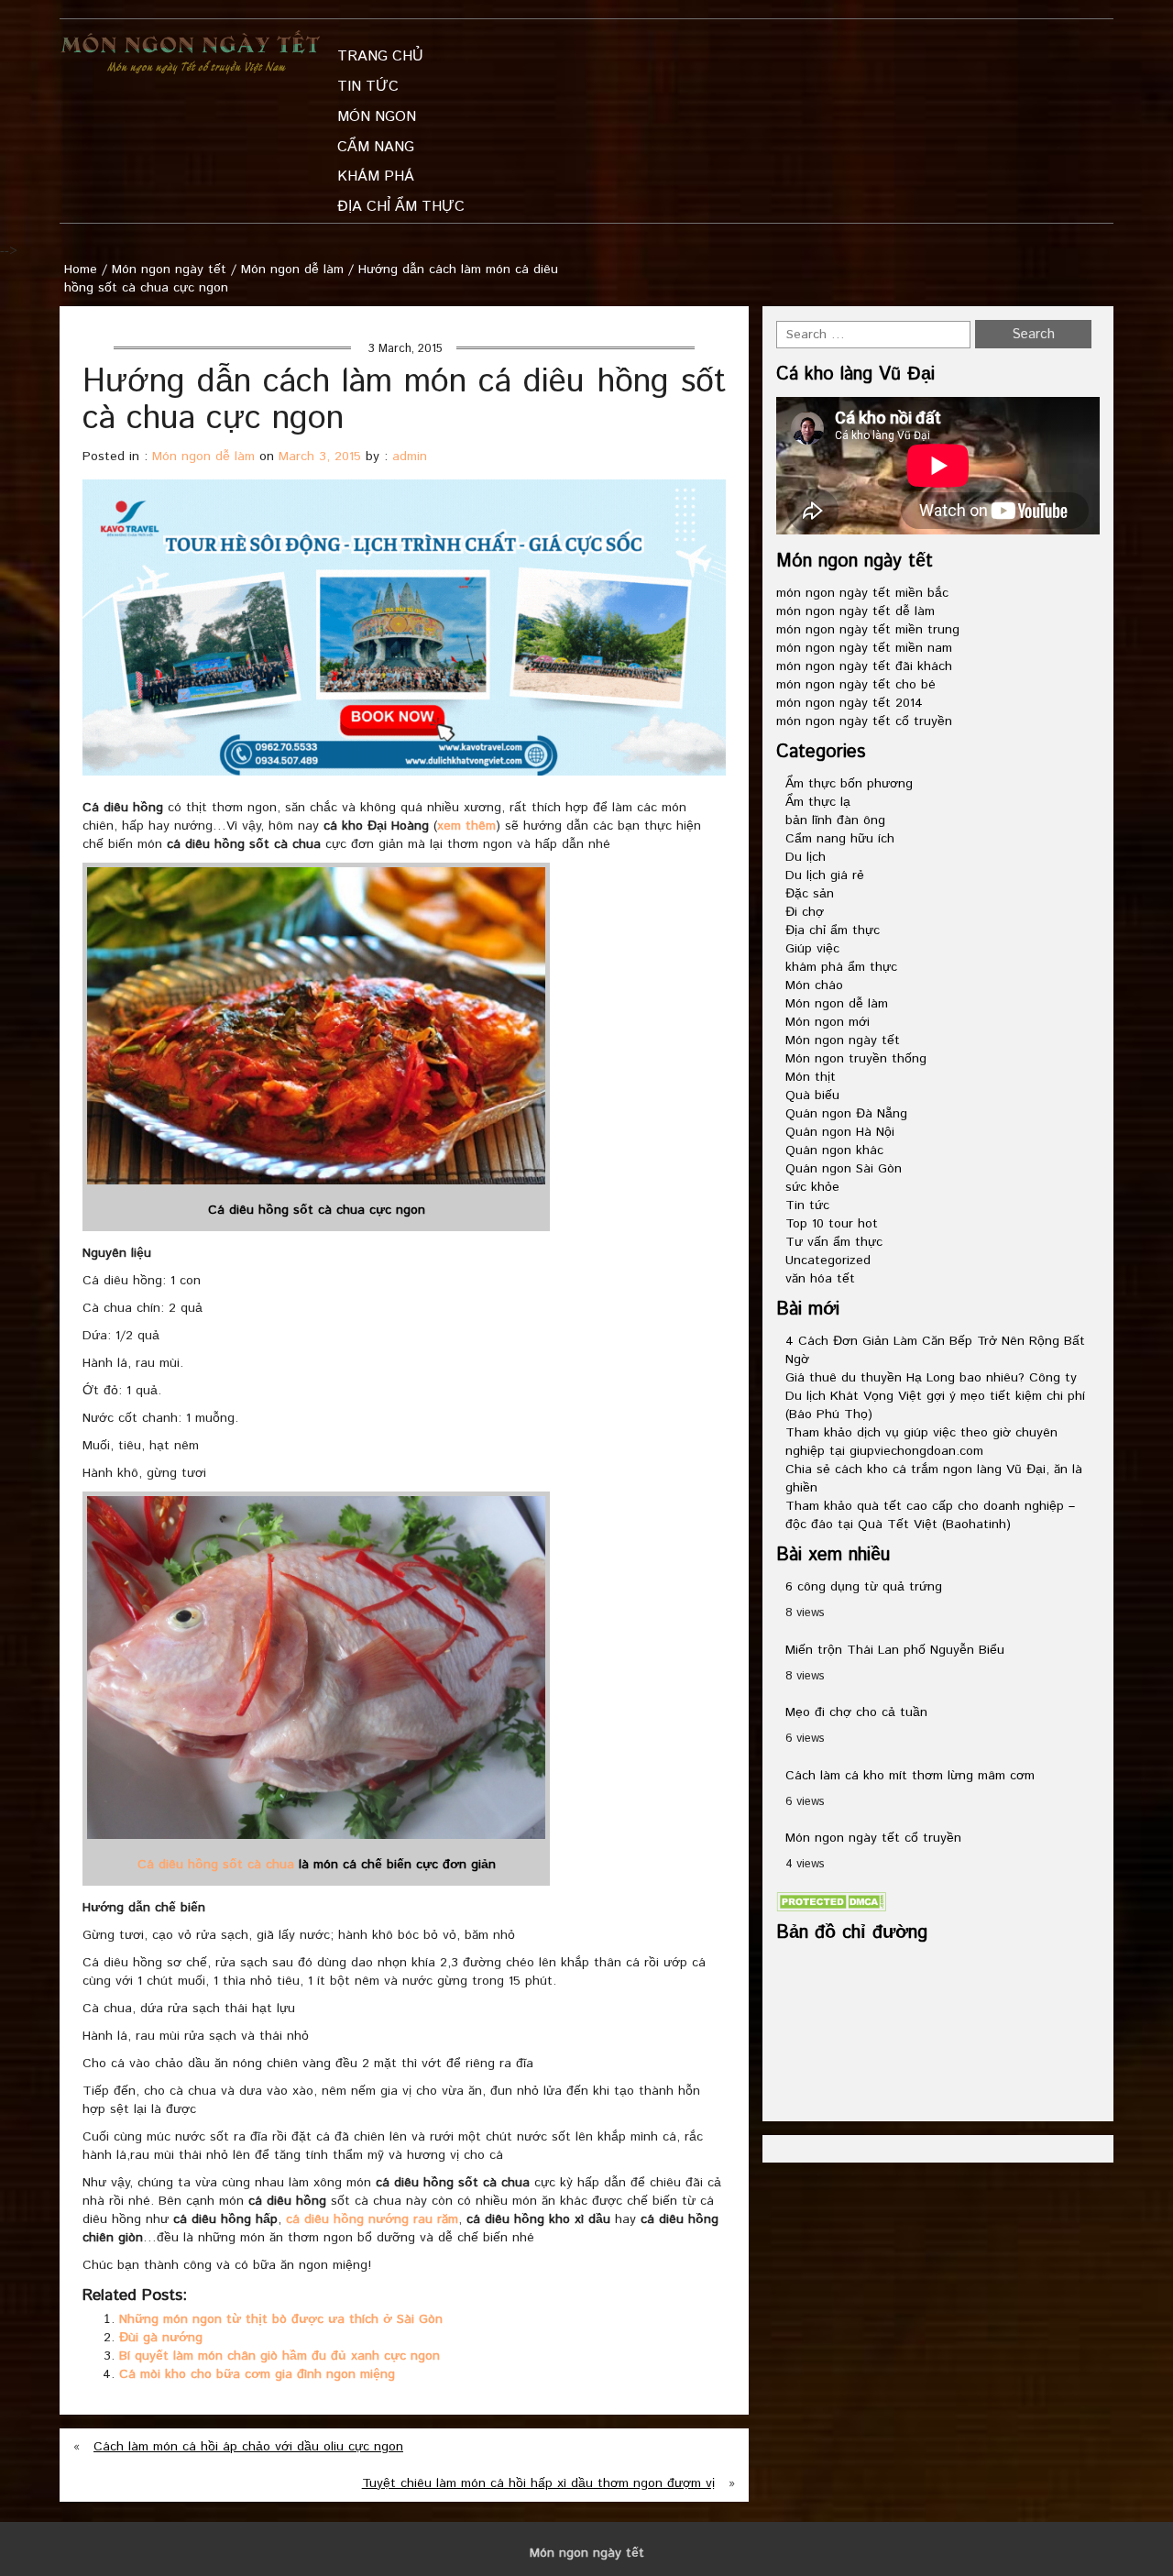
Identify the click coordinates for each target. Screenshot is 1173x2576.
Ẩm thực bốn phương (849, 784)
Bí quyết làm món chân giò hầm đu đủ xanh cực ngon (280, 2356)
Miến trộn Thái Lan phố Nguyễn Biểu (895, 1650)
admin (410, 457)
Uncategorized (828, 1260)
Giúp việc (812, 949)
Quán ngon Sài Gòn (844, 1169)
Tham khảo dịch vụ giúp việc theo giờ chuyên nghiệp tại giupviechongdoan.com (921, 1442)
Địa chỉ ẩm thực (833, 930)
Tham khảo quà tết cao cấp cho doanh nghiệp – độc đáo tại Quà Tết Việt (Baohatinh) (930, 1515)
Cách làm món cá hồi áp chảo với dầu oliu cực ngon (248, 2447)
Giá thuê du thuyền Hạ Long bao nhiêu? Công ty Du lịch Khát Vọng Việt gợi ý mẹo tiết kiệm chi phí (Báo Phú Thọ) (935, 1396)
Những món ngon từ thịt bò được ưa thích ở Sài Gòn (281, 2319)
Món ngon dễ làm (292, 270)
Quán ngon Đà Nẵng (846, 1114)
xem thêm (466, 826)
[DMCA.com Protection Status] (831, 1901)
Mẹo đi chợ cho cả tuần (856, 1712)
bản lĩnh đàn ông (835, 820)
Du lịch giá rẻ (825, 875)
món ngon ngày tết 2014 (850, 703)
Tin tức (807, 1205)
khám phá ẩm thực (841, 967)
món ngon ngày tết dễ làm (855, 611)
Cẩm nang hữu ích (840, 839)
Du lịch (806, 857)
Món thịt (811, 1077)
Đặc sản (810, 894)
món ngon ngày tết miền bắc (862, 593)
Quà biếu (812, 1095)
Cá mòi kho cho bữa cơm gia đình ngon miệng (257, 2374)
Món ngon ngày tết (169, 270)
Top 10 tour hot (832, 1224)
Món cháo (814, 985)
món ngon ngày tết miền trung (868, 630)
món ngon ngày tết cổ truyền (864, 721)
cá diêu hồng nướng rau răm (372, 2219)
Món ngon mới (828, 1022)
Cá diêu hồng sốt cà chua (216, 1865)
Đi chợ (805, 912)
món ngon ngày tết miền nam (864, 648)
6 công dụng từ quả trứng (864, 1587)
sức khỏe (812, 1187)
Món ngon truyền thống (856, 1059)
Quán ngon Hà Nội (840, 1132)
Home (81, 270)
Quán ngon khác (834, 1150)
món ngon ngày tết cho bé (856, 685)
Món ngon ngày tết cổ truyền (873, 1838)
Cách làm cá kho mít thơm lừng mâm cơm (910, 1776)
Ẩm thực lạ (818, 802)
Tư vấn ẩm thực (834, 1242)
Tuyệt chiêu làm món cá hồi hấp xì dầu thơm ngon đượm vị (538, 2483)
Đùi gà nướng (161, 2338)
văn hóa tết (820, 1279)
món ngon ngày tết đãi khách (864, 666)
